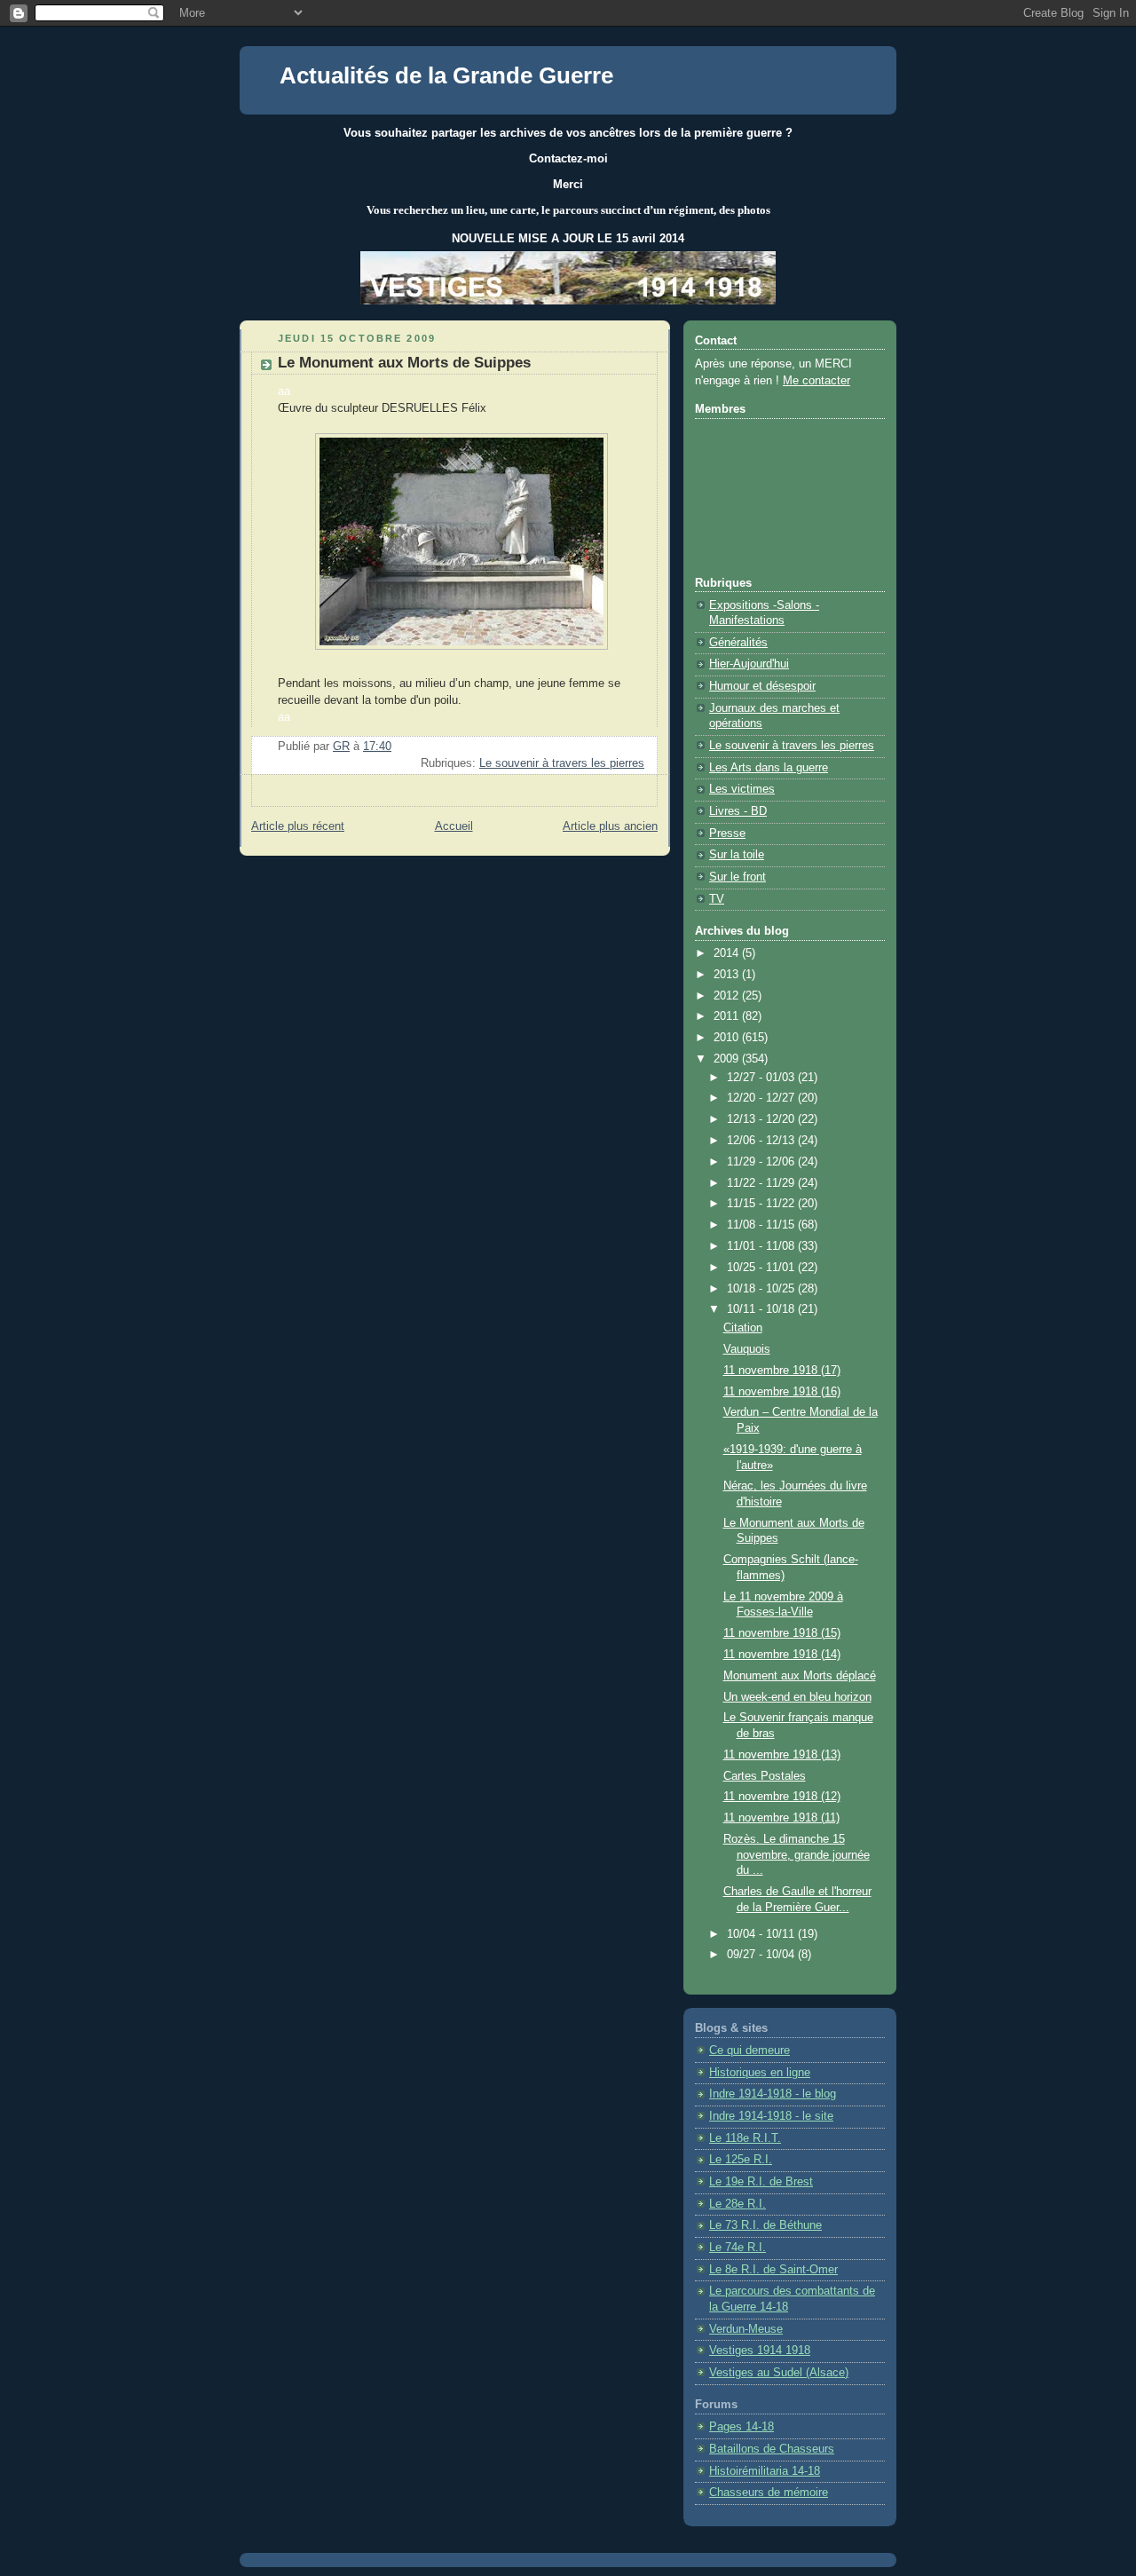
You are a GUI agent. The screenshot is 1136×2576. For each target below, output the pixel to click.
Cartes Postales (765, 1776)
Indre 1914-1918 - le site (771, 2116)
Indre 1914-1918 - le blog (773, 2094)
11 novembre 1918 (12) (782, 1797)
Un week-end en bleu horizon (797, 1697)
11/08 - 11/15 (762, 1225)
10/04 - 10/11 (762, 1934)
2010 (728, 1038)
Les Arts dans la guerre (769, 768)
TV (717, 899)
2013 (728, 975)
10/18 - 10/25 (762, 1289)
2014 (728, 953)
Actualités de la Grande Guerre (446, 75)
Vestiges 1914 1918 (760, 2351)
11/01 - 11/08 (762, 1246)
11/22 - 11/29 (762, 1183)
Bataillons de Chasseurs (772, 2449)
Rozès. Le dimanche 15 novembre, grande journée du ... (797, 1855)
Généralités (738, 643)
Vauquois (747, 1349)
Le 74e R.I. (738, 2248)
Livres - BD (738, 811)
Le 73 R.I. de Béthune (765, 2225)
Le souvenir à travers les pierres (562, 763)
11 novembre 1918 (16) (782, 1392)
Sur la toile (737, 855)
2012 (728, 996)
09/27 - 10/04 (762, 1955)
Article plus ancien (610, 826)
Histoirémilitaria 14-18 (765, 2471)
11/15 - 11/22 (762, 1204)
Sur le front (738, 877)
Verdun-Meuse (746, 2329)
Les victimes (742, 789)
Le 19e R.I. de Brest (761, 2182)
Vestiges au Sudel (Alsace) (779, 2373)
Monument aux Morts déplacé (800, 1676)
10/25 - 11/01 (762, 1268)
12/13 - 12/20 (762, 1119)
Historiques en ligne (760, 2073)
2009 (728, 1059)
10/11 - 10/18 (762, 1309)
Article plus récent (298, 826)
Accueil (454, 826)
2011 (728, 1016)
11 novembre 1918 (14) (782, 1655)
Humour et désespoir (762, 686)
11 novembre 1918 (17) (782, 1371)
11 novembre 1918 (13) (782, 1755)
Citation (743, 1328)
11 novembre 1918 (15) (782, 1633)
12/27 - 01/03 (762, 1078)
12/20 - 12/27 (762, 1098)
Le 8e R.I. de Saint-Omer (773, 2270)
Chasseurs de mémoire (769, 2493)
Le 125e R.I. (741, 2160)
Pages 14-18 (742, 2427)
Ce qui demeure (749, 2051)
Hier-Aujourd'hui (749, 664)
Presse (727, 834)
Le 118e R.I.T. (745, 2138)
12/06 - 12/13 (762, 1141)
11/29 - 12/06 (762, 1162)
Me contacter (816, 381)
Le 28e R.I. (738, 2204)
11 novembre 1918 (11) (781, 1818)
